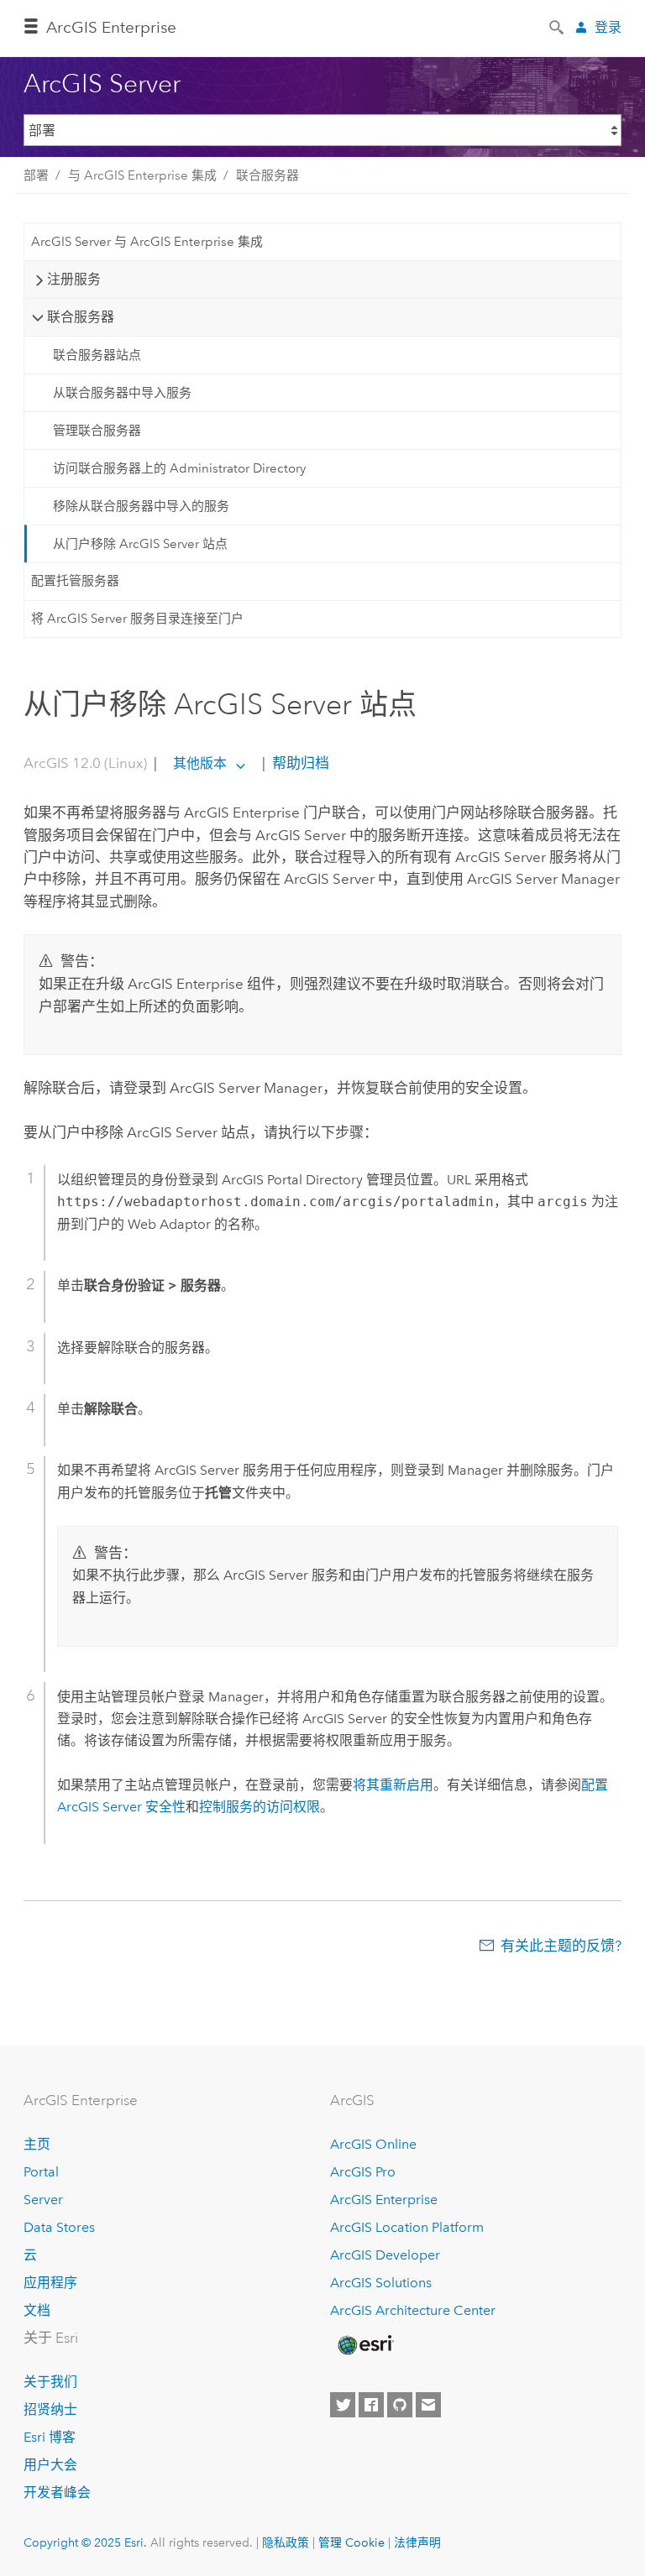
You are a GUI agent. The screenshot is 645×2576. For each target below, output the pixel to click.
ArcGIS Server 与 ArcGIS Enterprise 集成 (147, 242)
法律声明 (417, 2542)
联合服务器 (267, 175)
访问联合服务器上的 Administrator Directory (179, 468)
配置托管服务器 (75, 581)
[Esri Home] (364, 2345)
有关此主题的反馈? (561, 1946)
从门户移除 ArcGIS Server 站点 (140, 544)
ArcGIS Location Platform (407, 2227)
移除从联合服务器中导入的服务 (141, 506)
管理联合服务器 (97, 431)
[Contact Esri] (428, 2405)
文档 (37, 2310)
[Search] (558, 26)
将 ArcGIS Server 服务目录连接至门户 (137, 619)
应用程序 (50, 2283)
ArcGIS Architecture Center (413, 2310)
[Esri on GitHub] (400, 2405)
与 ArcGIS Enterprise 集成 (142, 175)
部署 (36, 175)
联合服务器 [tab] (81, 317)
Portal (41, 2172)
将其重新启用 (393, 1785)
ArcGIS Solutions (381, 2283)
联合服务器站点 (97, 355)
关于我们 (50, 2382)
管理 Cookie (351, 2542)
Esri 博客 (50, 2437)
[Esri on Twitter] (343, 2405)
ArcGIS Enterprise (111, 27)
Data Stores (59, 2227)
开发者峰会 (57, 2492)
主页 (37, 2144)
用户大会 (50, 2465)
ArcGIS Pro (363, 2172)
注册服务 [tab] (74, 279)
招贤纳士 (50, 2409)
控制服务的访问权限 (260, 1807)
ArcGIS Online (373, 2144)
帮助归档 (299, 763)
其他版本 (200, 763)
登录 (608, 27)
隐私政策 (286, 2542)
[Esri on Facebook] (371, 2405)
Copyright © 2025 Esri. (85, 2542)
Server (43, 2200)
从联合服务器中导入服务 (122, 393)
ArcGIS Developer (385, 2255)
